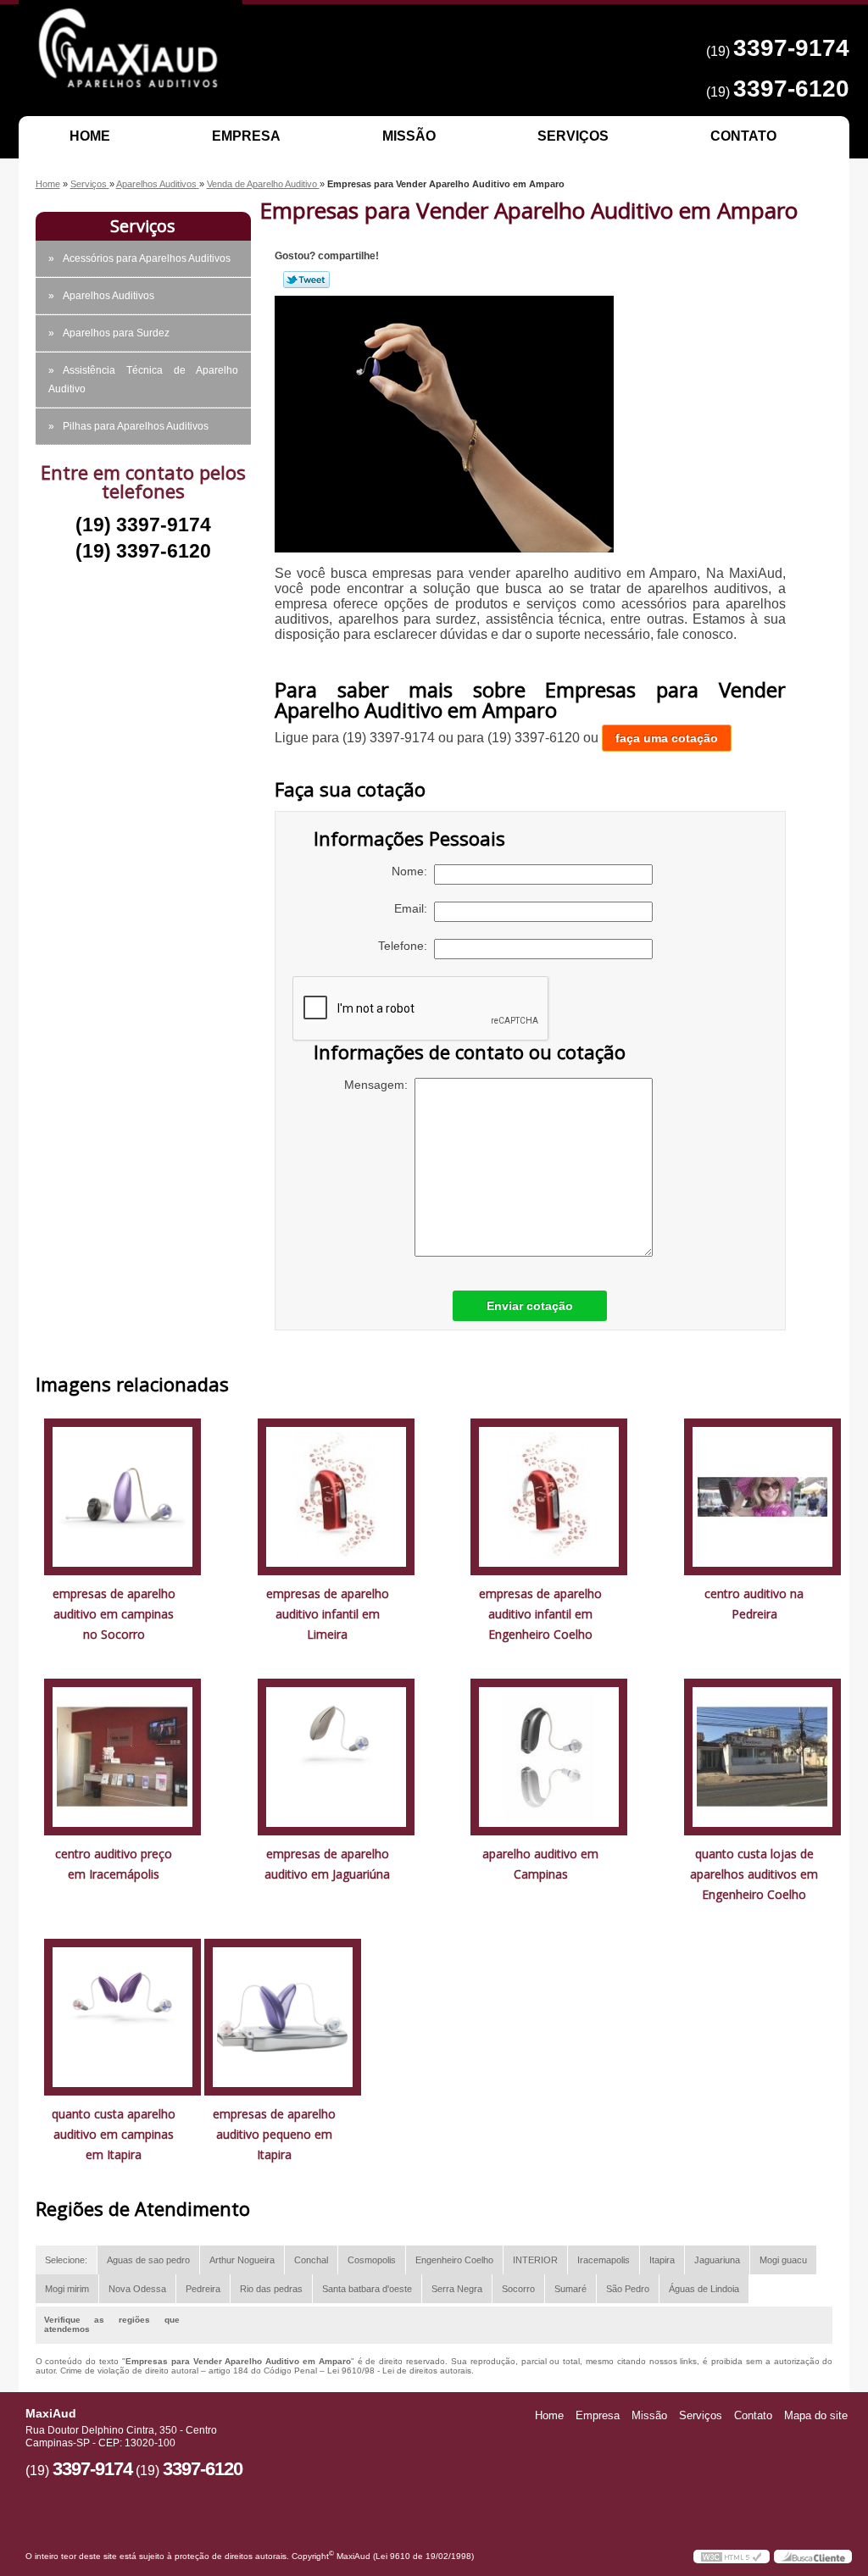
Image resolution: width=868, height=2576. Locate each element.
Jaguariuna (717, 2260)
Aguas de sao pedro (148, 2260)
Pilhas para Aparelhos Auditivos (136, 426)
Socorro (518, 2289)
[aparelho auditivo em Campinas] (549, 1756)
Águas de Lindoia (704, 2289)
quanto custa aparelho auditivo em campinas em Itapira (114, 2134)
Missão (409, 136)
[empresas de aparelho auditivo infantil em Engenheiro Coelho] (549, 1496)
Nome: (413, 871)
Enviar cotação (530, 1306)
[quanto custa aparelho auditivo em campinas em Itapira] (122, 2016)
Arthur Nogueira (242, 2260)
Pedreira (203, 2289)
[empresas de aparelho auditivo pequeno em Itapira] (283, 2016)
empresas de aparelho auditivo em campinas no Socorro (114, 1614)
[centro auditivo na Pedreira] (762, 1496)
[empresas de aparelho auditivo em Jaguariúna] (336, 1756)
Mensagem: (379, 1085)
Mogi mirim (67, 2289)
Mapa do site (816, 2415)
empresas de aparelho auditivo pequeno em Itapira (274, 2134)
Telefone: (406, 946)
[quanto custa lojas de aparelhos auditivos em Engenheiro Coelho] (762, 1756)
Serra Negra (457, 2289)
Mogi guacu (783, 2260)
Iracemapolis (604, 2260)
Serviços (573, 136)
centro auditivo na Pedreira (754, 1604)
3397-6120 (791, 89)
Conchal (311, 2260)
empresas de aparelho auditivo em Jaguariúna (327, 1864)
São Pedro (628, 2289)
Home (90, 136)
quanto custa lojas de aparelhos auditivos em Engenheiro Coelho (754, 1874)
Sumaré (570, 2289)
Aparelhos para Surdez (116, 333)
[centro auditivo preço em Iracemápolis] (122, 1756)
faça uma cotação (667, 738)
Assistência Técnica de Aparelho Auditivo (143, 380)
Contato (743, 136)
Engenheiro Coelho (454, 2260)
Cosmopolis (372, 2260)
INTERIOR (535, 2260)
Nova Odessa (137, 2289)
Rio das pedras (271, 2289)
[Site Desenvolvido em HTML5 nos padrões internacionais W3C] (732, 2557)
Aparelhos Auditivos (108, 296)
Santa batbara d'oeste (367, 2289)
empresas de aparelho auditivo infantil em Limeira (328, 1614)
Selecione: (66, 2260)
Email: (414, 908)
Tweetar (306, 280)
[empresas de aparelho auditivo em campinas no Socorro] (122, 1496)
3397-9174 (791, 48)
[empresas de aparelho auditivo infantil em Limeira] (336, 1496)
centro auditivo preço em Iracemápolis (114, 1864)
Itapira (662, 2260)
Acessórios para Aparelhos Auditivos (147, 258)
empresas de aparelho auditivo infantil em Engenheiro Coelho (540, 1614)
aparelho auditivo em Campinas (540, 1864)
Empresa (246, 136)
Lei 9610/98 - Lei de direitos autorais (399, 2371)
